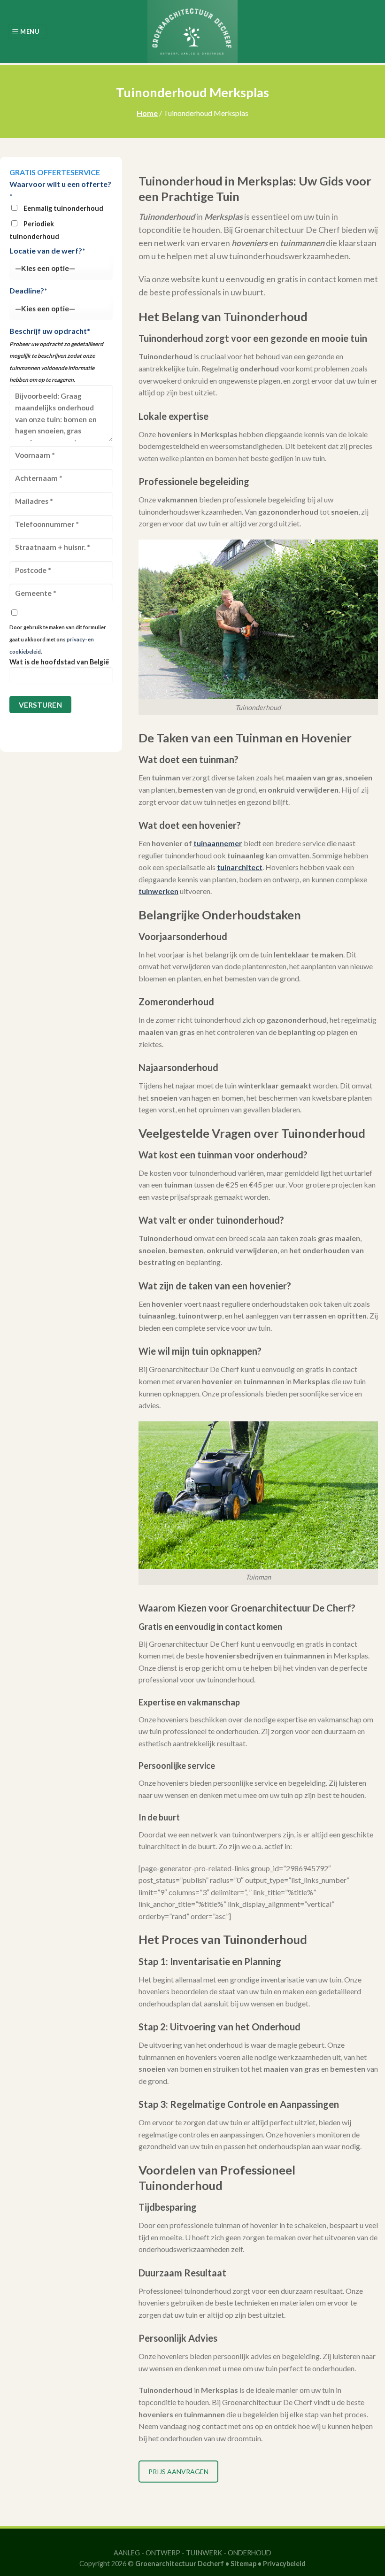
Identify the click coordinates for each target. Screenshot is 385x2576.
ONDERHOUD (250, 2553)
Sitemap (243, 2564)
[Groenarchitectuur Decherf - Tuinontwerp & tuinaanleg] (192, 31)
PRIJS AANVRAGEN (178, 2472)
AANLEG (127, 2553)
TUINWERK (204, 2553)
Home (147, 113)
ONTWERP (163, 2553)
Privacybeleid (284, 2564)
